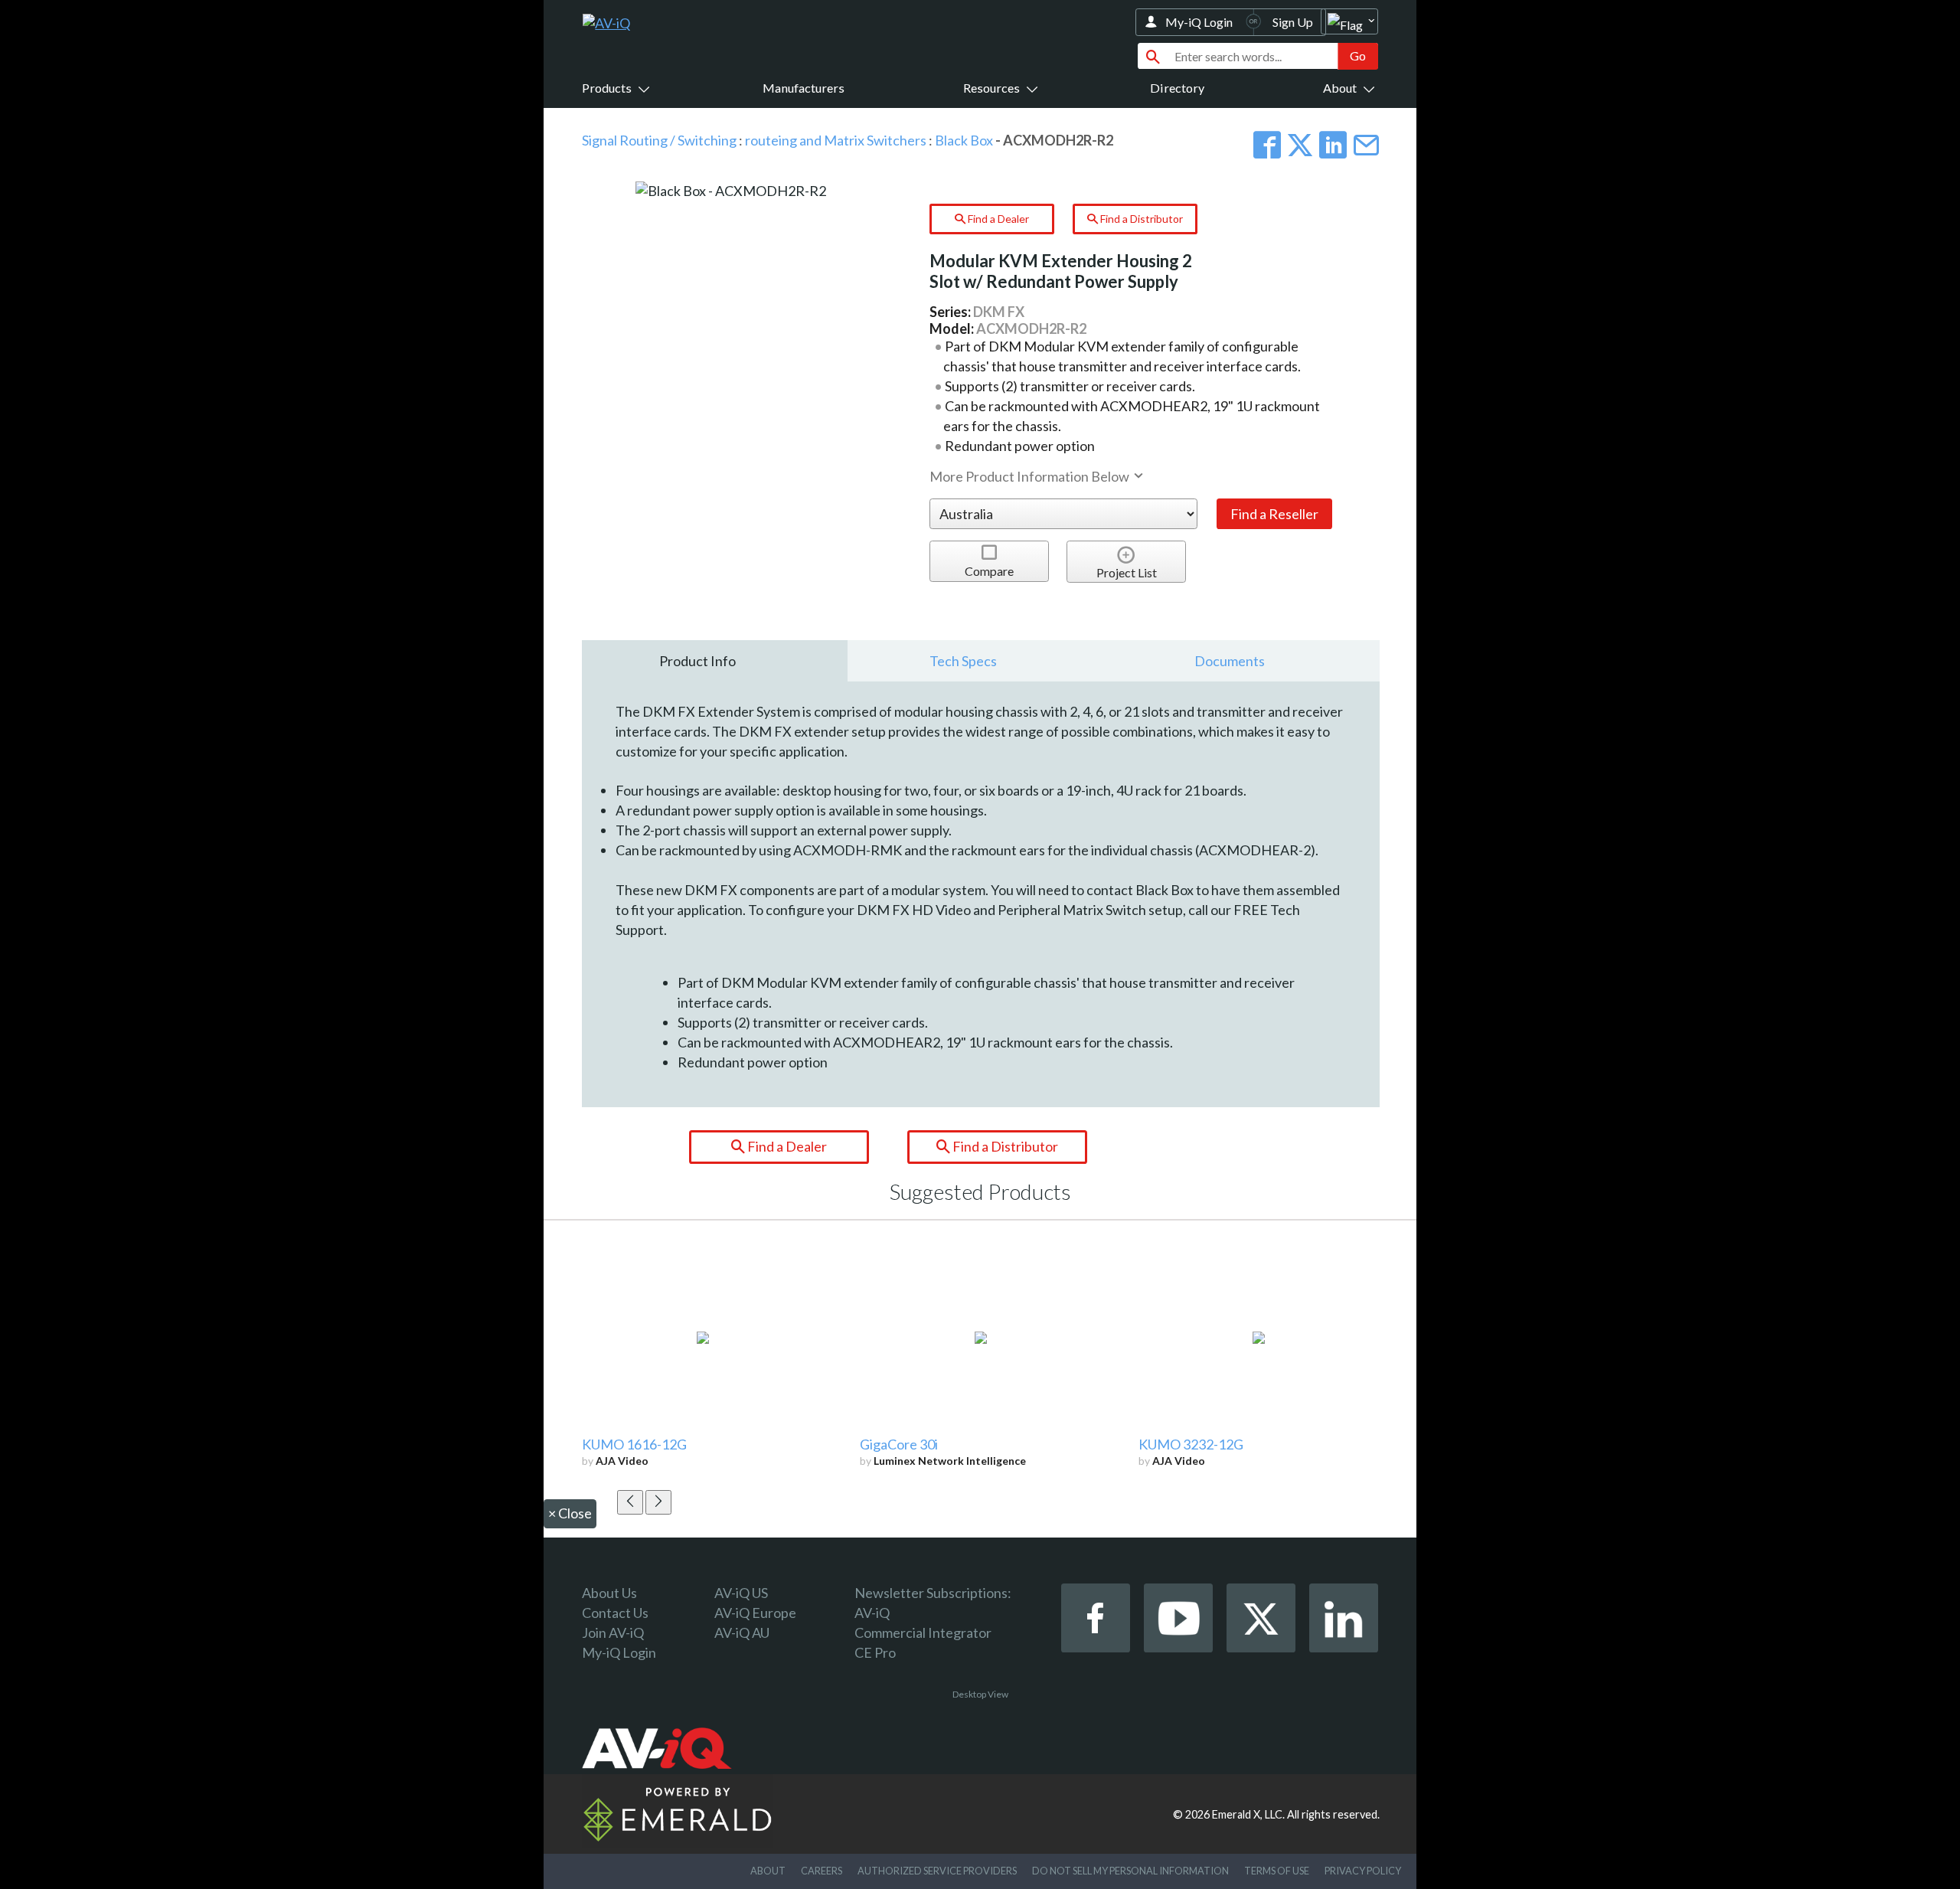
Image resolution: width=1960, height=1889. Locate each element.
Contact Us (615, 1613)
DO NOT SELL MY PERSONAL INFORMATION (1130, 1871)
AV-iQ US (741, 1593)
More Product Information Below (1031, 476)
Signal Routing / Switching (659, 140)
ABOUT (768, 1871)
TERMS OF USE (1277, 1871)
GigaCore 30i (899, 1444)
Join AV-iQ (613, 1632)
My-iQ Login (1199, 22)
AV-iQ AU (742, 1632)
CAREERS (822, 1871)
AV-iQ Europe (755, 1613)
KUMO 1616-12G (634, 1444)
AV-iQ (872, 1613)
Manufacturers (804, 88)
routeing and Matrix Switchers (836, 140)
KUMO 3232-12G (1191, 1444)
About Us (609, 1593)
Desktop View (980, 1694)
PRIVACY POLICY (1363, 1871)
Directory (1177, 88)
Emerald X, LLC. (1248, 1814)
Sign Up (1293, 22)
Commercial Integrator (923, 1632)
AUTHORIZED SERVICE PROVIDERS (937, 1871)
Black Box (964, 140)
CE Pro (875, 1652)
